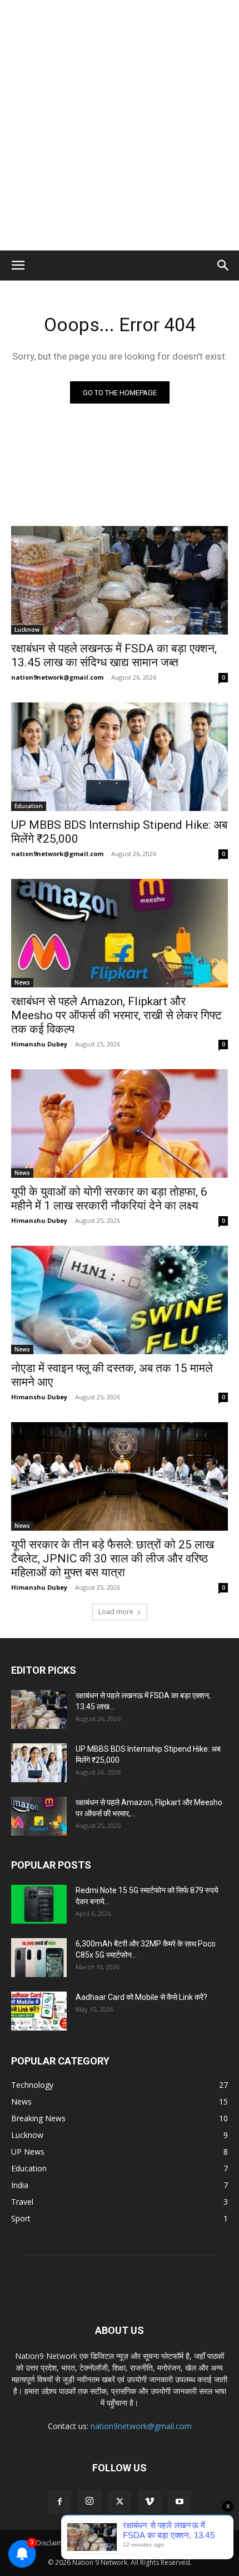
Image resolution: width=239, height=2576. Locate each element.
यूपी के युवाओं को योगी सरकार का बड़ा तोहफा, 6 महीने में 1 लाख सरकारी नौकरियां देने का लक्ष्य (109, 1199)
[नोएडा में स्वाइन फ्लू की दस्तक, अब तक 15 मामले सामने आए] (120, 1300)
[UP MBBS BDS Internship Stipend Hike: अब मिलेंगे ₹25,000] (120, 757)
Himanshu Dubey (39, 1044)
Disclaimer (53, 2543)
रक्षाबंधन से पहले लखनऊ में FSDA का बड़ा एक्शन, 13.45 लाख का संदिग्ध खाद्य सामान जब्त (114, 655)
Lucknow (27, 630)
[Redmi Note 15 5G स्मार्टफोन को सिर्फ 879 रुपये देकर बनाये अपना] (39, 1904)
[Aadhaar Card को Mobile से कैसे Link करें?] (39, 2011)
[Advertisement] (120, 125)
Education (29, 806)
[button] (18, 266)
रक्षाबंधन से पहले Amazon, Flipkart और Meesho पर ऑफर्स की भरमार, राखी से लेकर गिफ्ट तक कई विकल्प (116, 1015)
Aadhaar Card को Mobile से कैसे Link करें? (141, 1997)
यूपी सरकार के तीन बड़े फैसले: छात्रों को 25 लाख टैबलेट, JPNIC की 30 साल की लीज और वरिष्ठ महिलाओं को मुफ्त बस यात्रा (113, 1559)
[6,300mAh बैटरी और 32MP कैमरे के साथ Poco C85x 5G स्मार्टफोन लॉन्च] (39, 1958)
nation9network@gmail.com (57, 677)
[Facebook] (59, 2502)
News (22, 982)
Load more (116, 1612)
